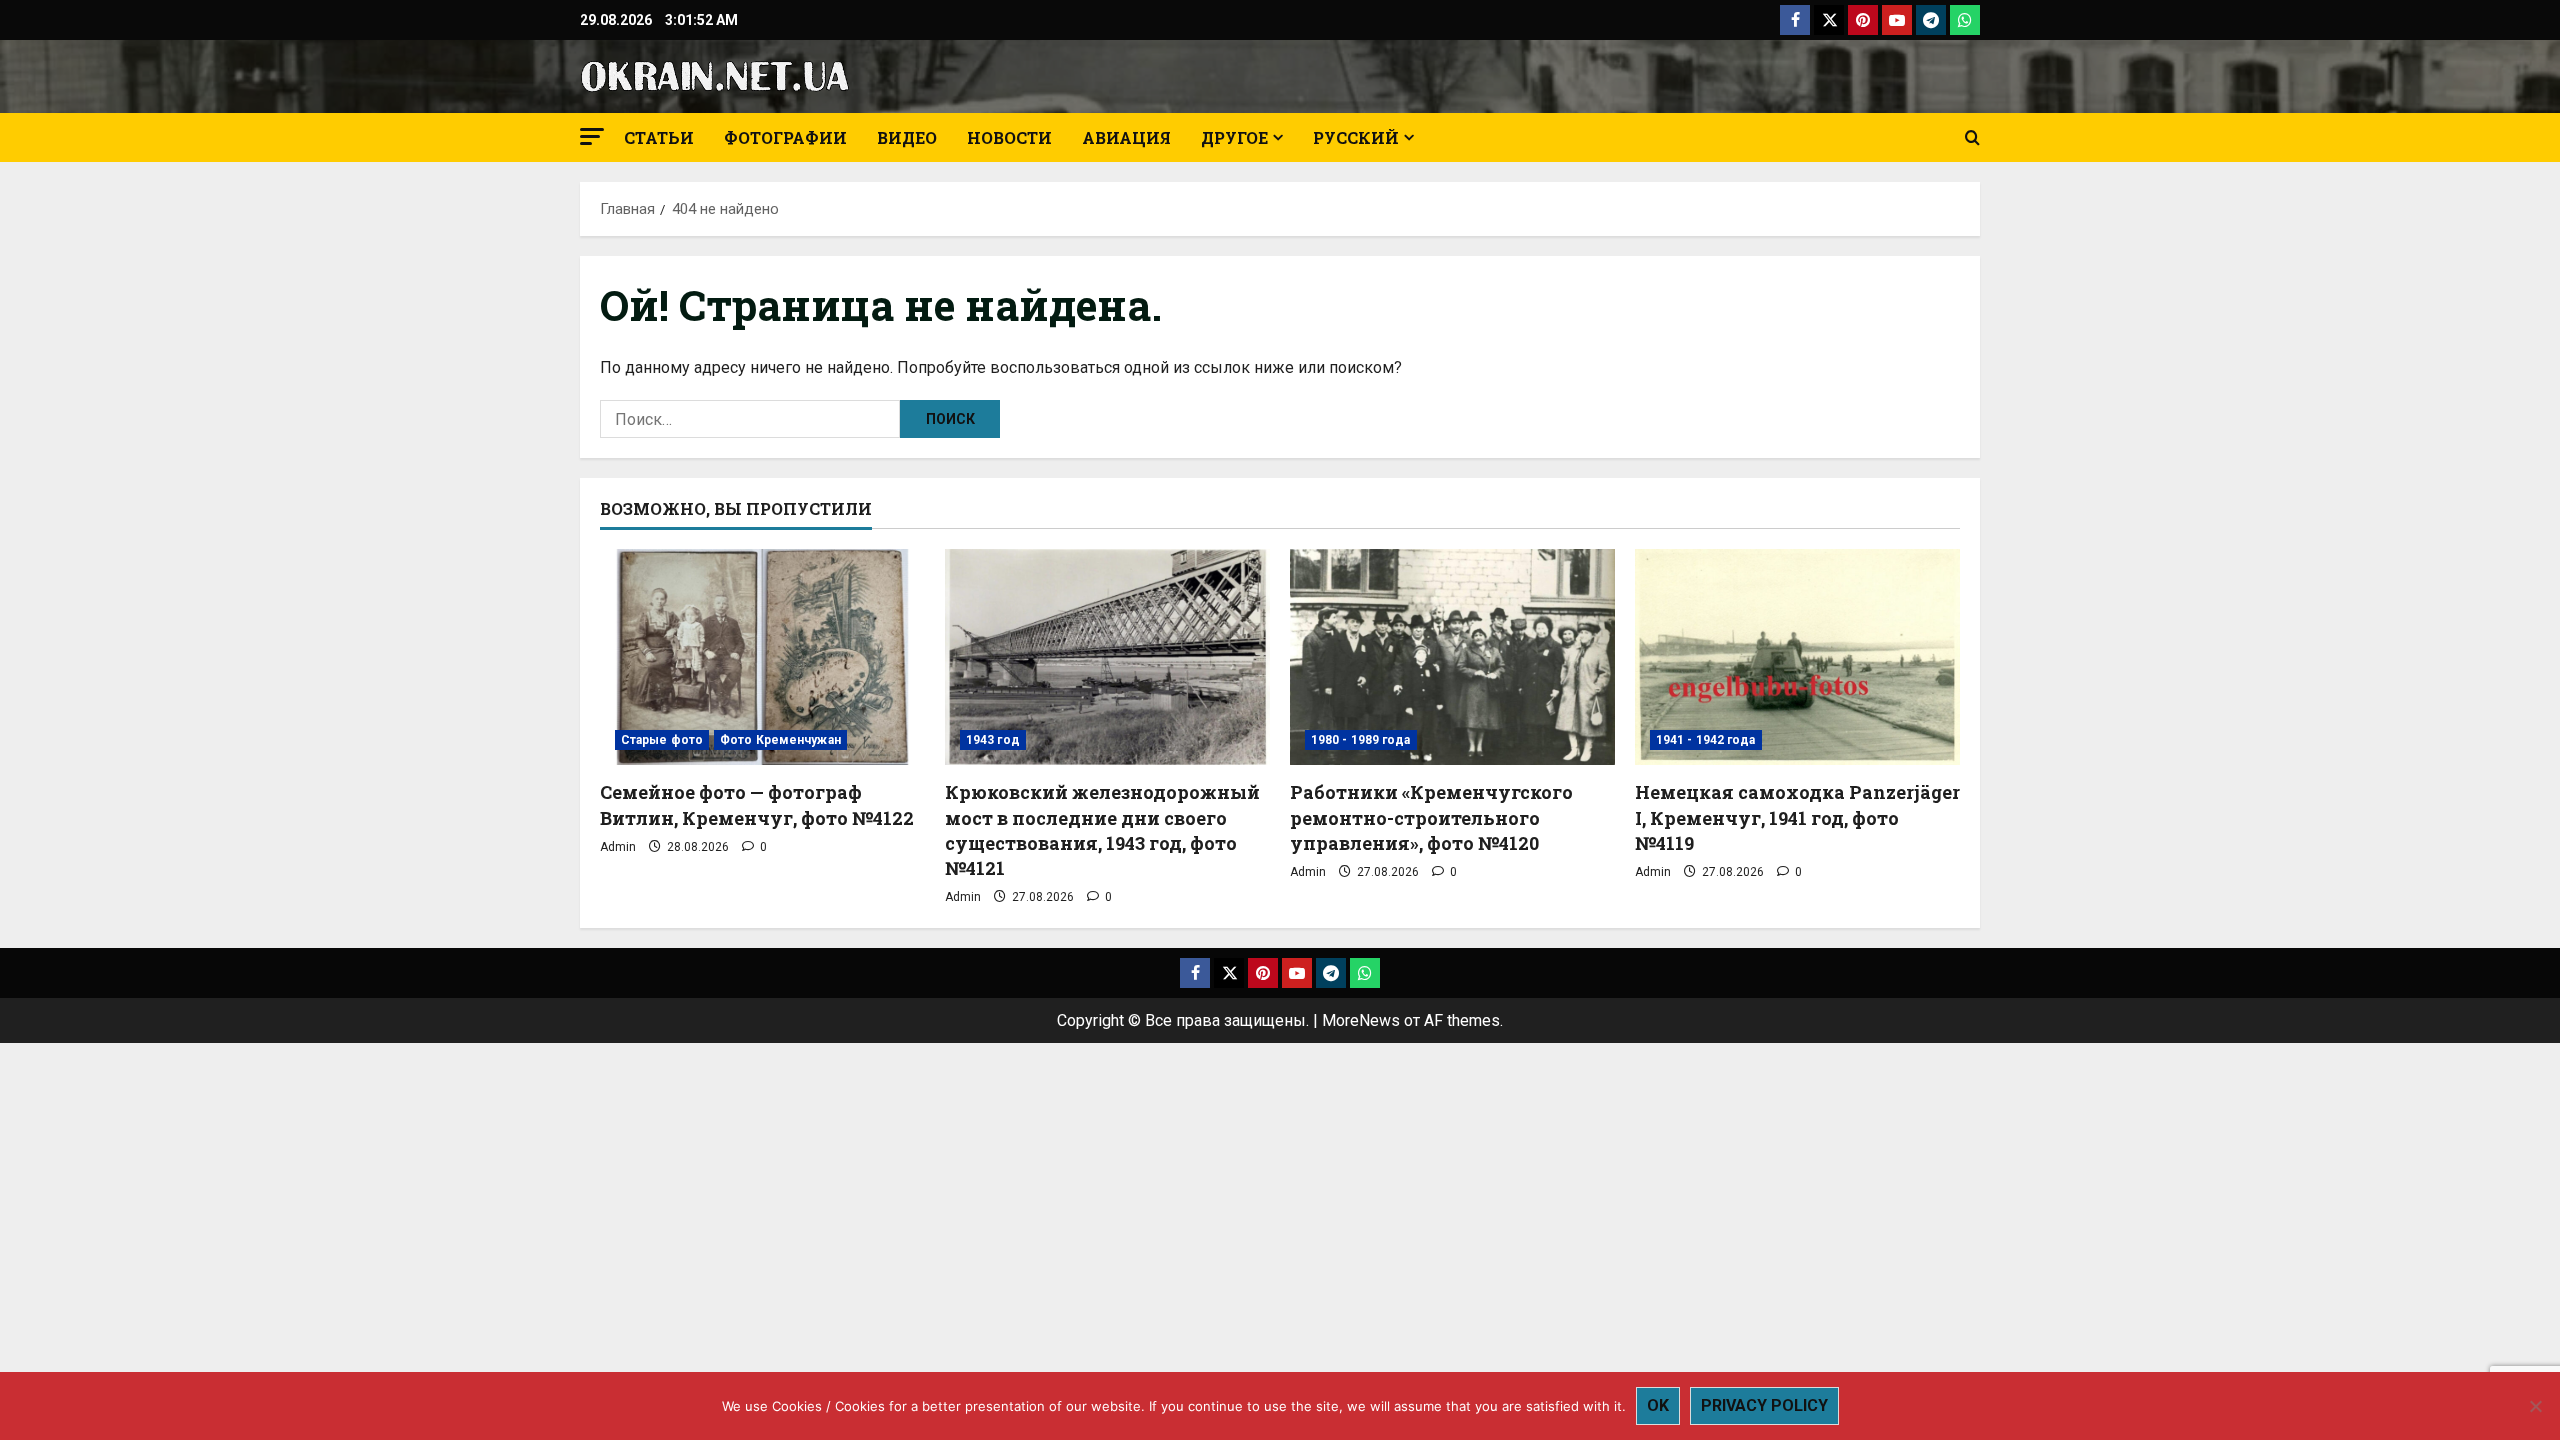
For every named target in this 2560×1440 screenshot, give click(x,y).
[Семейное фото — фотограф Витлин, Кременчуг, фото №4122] (762, 657)
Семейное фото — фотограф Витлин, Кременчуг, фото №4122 (757, 804)
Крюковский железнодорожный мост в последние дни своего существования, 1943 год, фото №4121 (1102, 830)
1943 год (993, 740)
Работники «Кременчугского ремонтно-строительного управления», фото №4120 (1431, 817)
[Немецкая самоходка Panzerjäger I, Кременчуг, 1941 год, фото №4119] (1797, 657)
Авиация (1126, 137)
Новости (1009, 137)
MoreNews (1361, 1020)
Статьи (659, 137)
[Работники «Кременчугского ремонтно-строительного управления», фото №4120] (1452, 657)
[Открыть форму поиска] (1972, 138)
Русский (1356, 137)
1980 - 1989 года (1361, 740)
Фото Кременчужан (780, 740)
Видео (907, 137)
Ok (1658, 1405)
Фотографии (785, 137)
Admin (618, 847)
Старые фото (662, 740)
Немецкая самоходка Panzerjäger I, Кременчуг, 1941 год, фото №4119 (1797, 817)
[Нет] (2535, 1406)
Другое (1234, 137)
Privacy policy (1764, 1405)
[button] (592, 136)
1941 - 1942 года (1706, 740)
